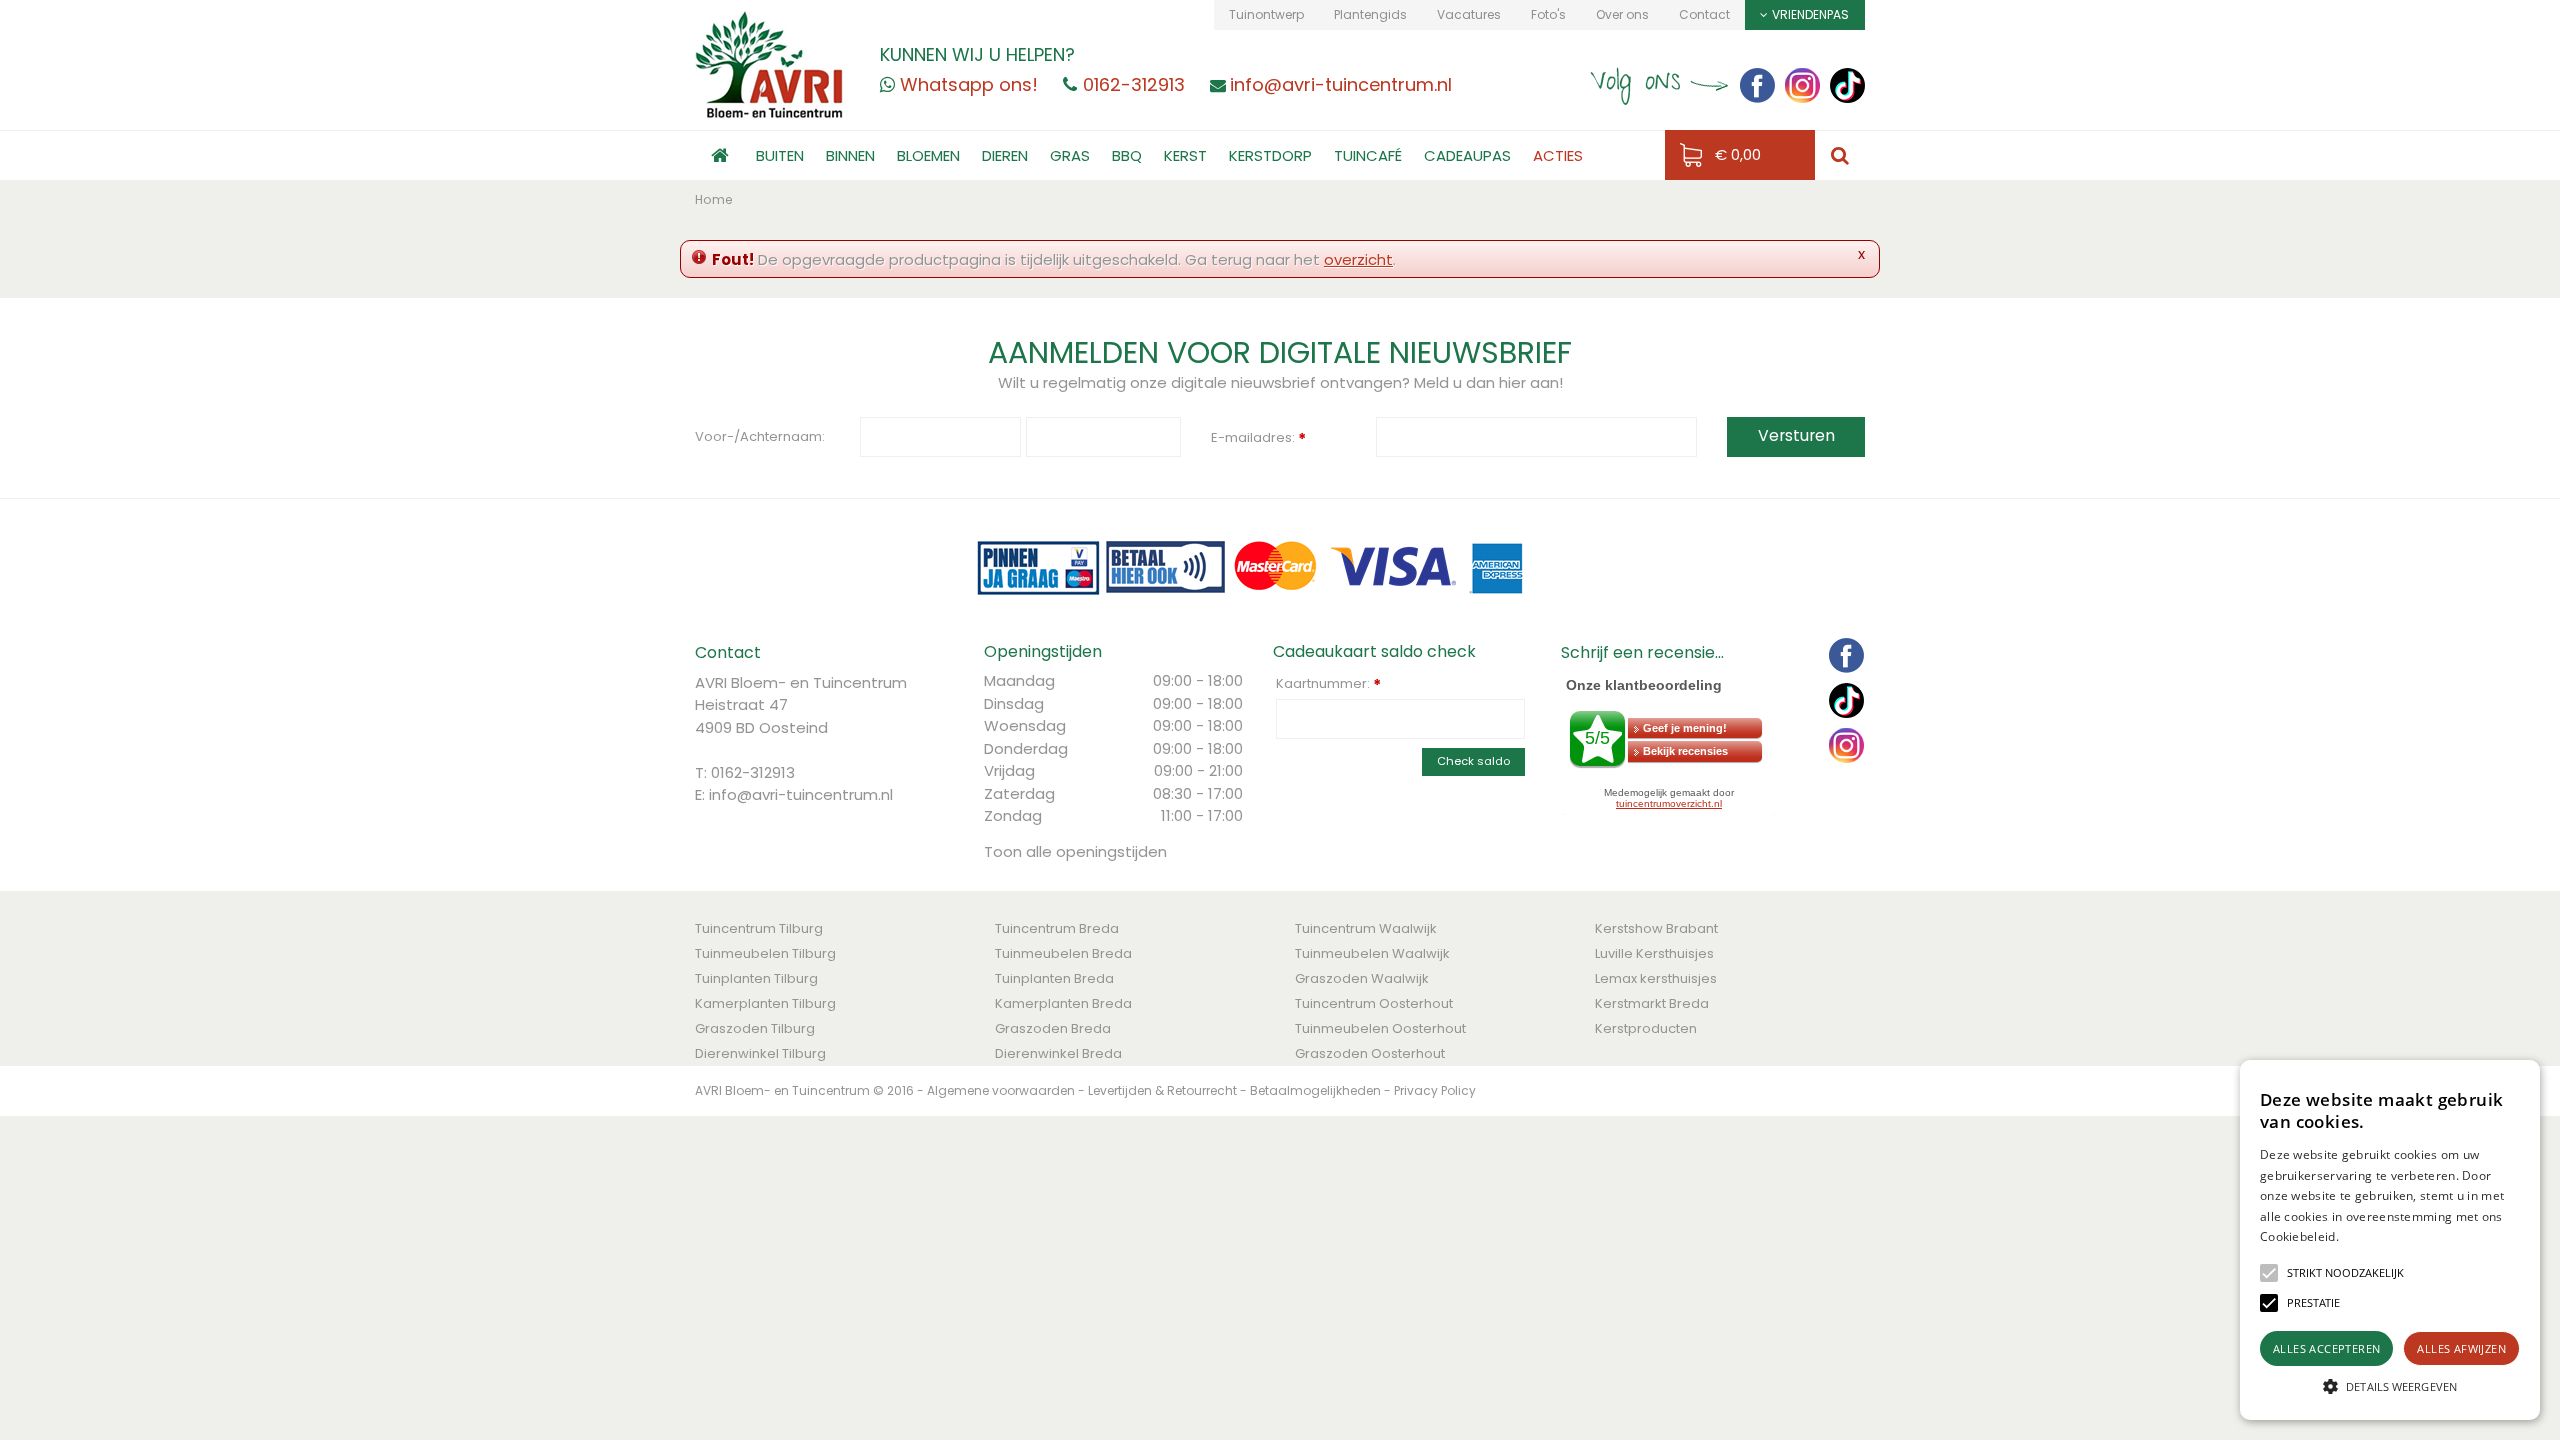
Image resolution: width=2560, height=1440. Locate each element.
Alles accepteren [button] (2326, 1348)
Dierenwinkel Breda (1058, 1053)
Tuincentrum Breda (1057, 928)
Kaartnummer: (1328, 684)
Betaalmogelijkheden (1315, 1090)
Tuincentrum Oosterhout (1374, 1003)
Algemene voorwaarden (1001, 1090)
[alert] (2390, 1240)
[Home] (720, 155)
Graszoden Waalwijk (1362, 978)
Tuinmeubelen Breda (1063, 953)
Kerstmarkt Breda (1652, 1003)
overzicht (1358, 259)
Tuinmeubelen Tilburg (765, 953)
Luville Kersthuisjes (1654, 953)
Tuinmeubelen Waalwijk (1372, 953)
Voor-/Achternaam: (760, 436)
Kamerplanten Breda (1063, 1003)
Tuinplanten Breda (1054, 978)
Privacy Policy (1435, 1090)
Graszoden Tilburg (755, 1028)
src (1840, 155)
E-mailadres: (1258, 439)
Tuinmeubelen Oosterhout (1380, 1028)
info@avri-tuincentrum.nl (801, 794)
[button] (2345, 1273)
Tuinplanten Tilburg (756, 978)
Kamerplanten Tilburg (765, 1003)
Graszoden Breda (1053, 1028)
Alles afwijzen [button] (2461, 1348)
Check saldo (1473, 761)
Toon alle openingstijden (1075, 851)
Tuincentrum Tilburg (759, 928)
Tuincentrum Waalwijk (1366, 928)
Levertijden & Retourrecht (1162, 1090)
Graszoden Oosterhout (1370, 1053)
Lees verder (2373, 1236)
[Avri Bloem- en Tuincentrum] (769, 63)
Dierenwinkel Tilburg (760, 1053)
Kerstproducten (1646, 1028)
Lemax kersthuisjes (1656, 978)
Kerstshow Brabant (1656, 928)
